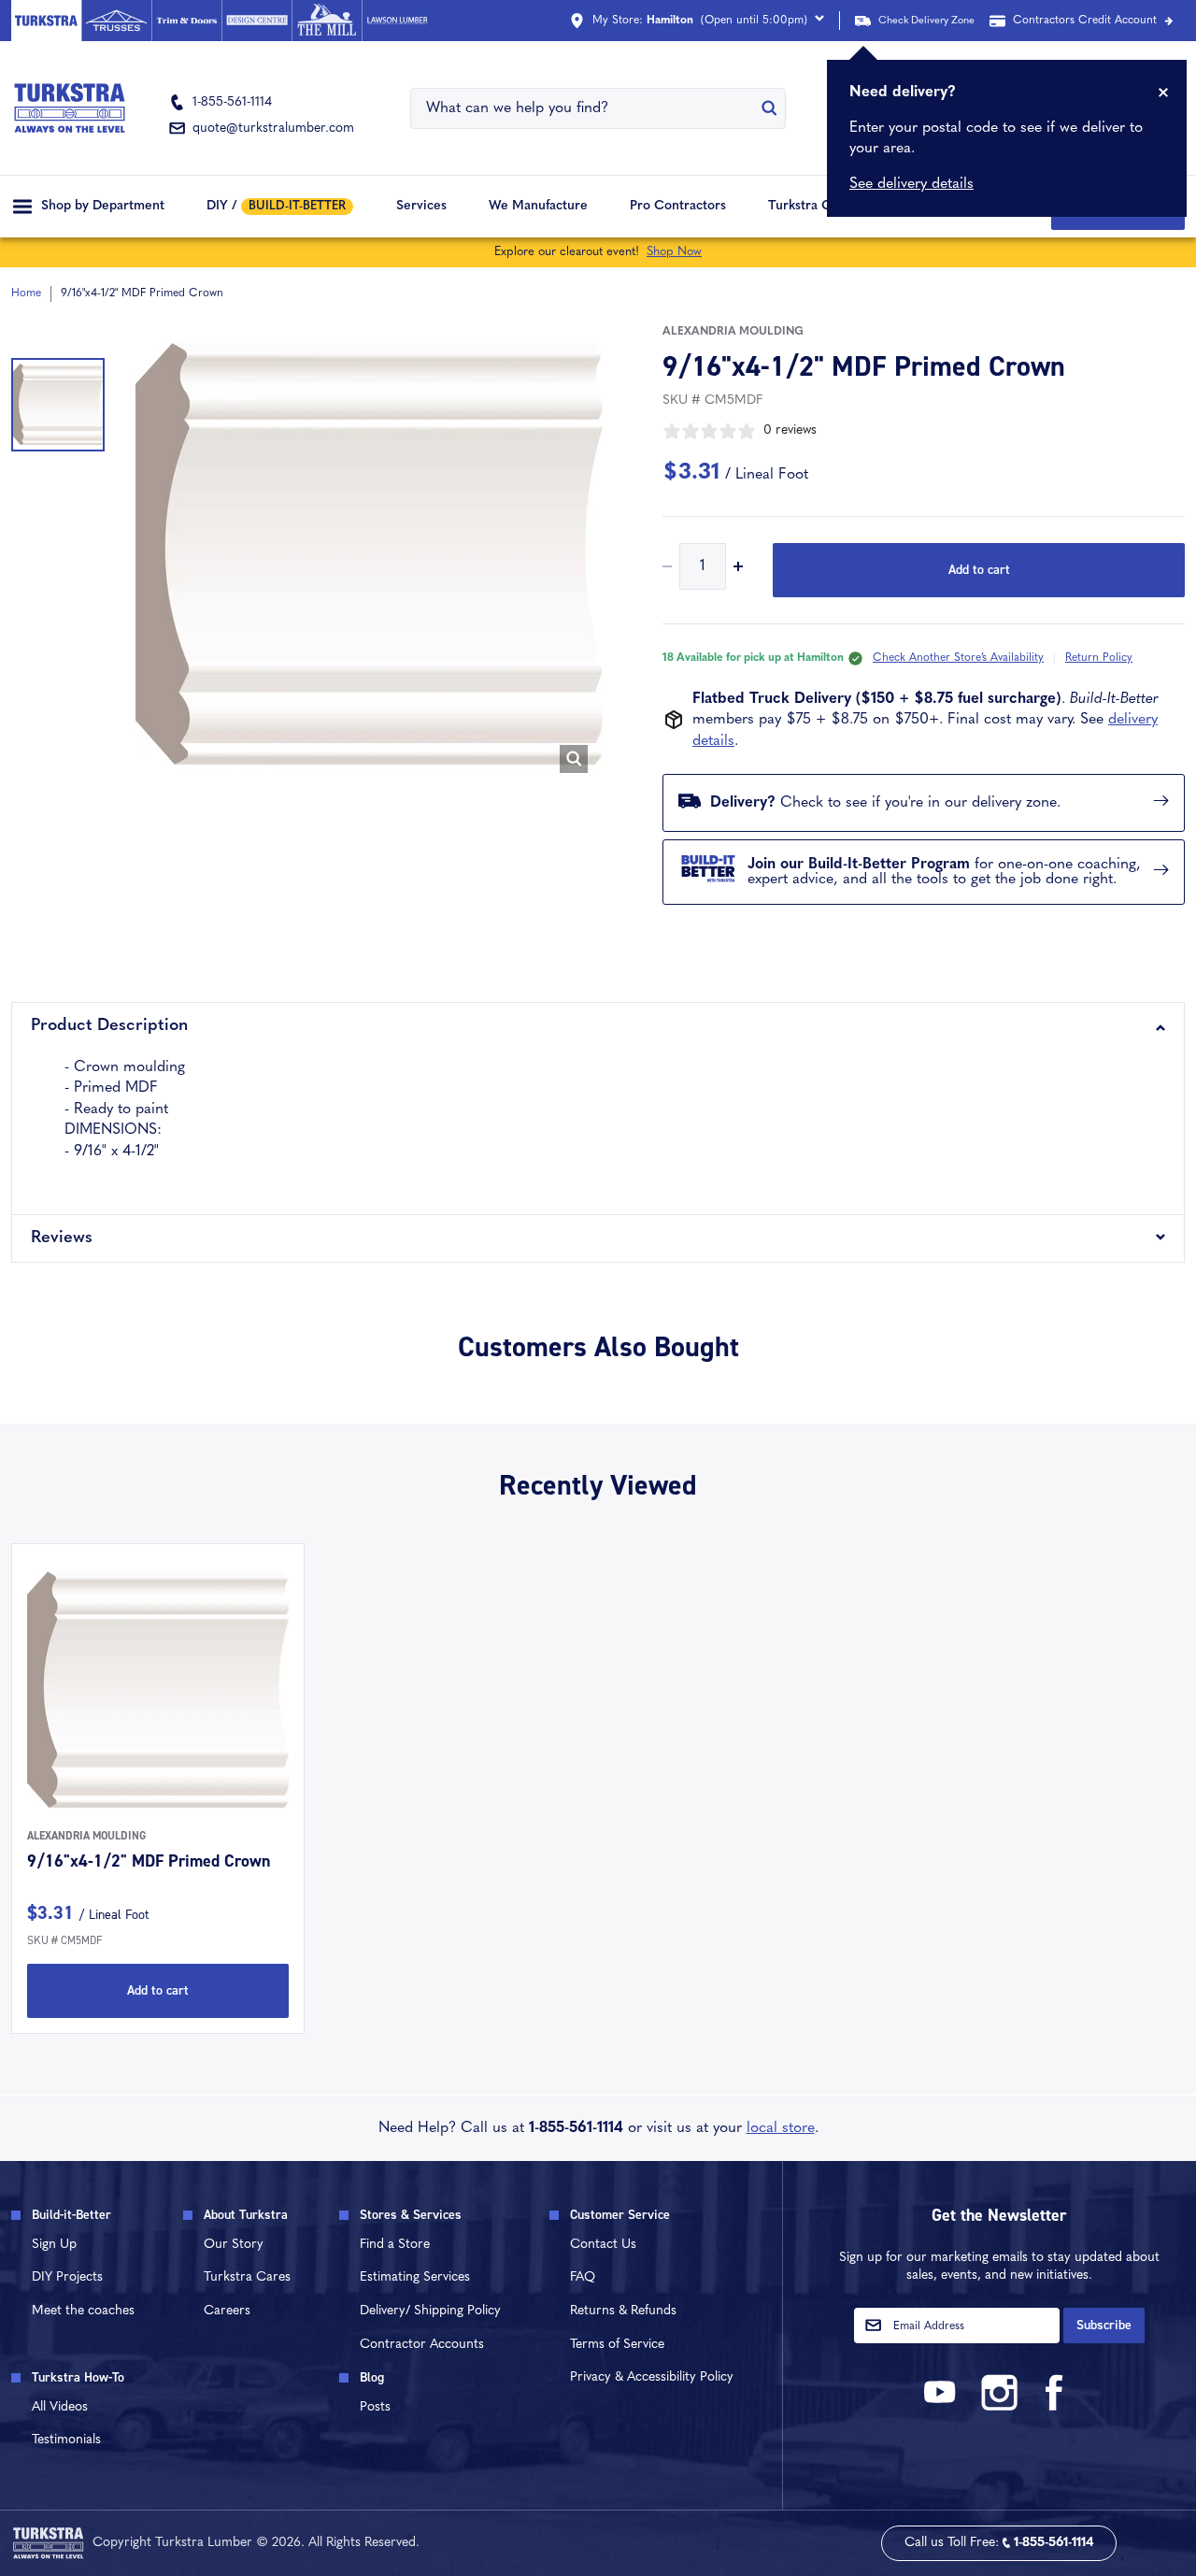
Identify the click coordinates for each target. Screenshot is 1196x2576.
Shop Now (674, 252)
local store (781, 2128)
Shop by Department (103, 206)
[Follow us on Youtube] (943, 2407)
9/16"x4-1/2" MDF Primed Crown (149, 1861)
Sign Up (54, 2245)
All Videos (60, 2407)
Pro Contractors (678, 206)
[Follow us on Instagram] (999, 2407)
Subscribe (1104, 2325)
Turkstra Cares (812, 206)
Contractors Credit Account (1085, 21)
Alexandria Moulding (733, 332)
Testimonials (66, 2440)
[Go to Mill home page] (327, 21)
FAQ (583, 2277)
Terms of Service (617, 2345)
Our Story (234, 2245)
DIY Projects (67, 2277)
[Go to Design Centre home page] (256, 21)
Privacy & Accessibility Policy (652, 2377)
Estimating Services (415, 2277)
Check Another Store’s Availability (958, 658)
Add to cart (979, 570)
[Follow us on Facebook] (1055, 2407)
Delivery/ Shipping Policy (430, 2311)
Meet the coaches (83, 2311)
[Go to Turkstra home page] (46, 21)
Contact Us (603, 2245)
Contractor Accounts (422, 2345)
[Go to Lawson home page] (397, 21)
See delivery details (911, 184)
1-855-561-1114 (576, 2128)
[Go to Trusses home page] (116, 21)
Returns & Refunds (623, 2311)
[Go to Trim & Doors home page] (186, 21)
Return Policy (1099, 658)
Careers (227, 2311)
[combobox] (587, 108)
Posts (375, 2407)
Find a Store (395, 2245)
